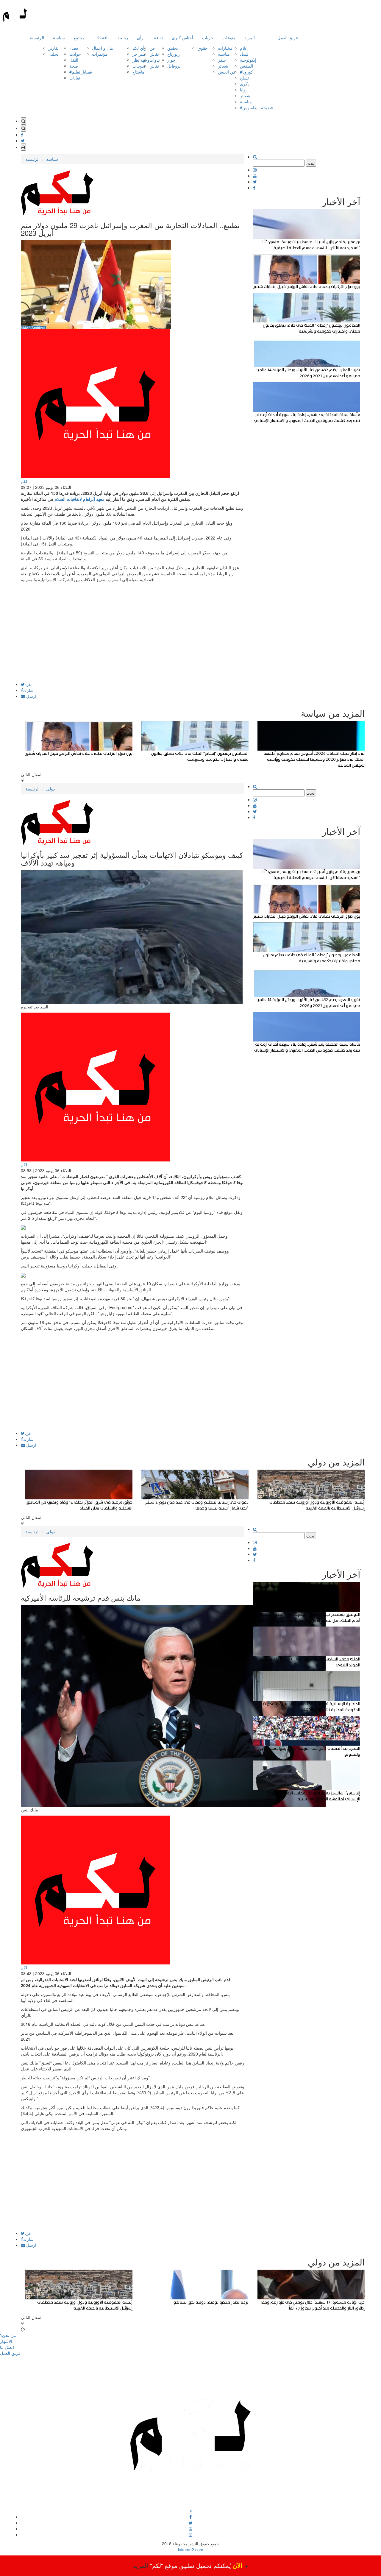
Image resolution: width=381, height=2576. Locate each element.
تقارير (54, 48)
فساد (244, 54)
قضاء (74, 48)
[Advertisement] (132, 640)
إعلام (244, 48)
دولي (50, 789)
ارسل (31, 696)
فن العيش (227, 72)
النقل (74, 60)
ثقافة (158, 38)
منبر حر (139, 54)
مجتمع (79, 38)
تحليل (53, 54)
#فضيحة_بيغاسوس (256, 107)
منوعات (229, 38)
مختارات (225, 48)
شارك (28, 690)
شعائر (223, 66)
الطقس (246, 66)
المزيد (250, 38)
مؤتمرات (100, 54)
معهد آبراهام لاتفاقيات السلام (79, 499)
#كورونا (246, 72)
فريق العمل (288, 38)
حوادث (75, 54)
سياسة (59, 38)
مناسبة (224, 54)
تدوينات (139, 66)
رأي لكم (139, 48)
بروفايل (174, 66)
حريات (208, 38)
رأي (140, 38)
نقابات (75, 78)
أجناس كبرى (182, 38)
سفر (222, 60)
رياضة (123, 38)
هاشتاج (138, 72)
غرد (28, 684)
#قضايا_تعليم (81, 72)
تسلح (244, 78)
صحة (74, 66)
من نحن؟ (8, 2335)
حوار (171, 60)
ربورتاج (174, 54)
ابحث (311, 163)
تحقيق (173, 48)
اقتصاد (102, 38)
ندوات (155, 60)
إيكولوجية (248, 60)
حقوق (203, 48)
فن (152, 48)
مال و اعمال (103, 48)
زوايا (244, 90)
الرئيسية (37, 38)
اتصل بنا (7, 2347)
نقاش (154, 54)
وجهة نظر (141, 60)
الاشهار (6, 2341)
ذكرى (245, 84)
